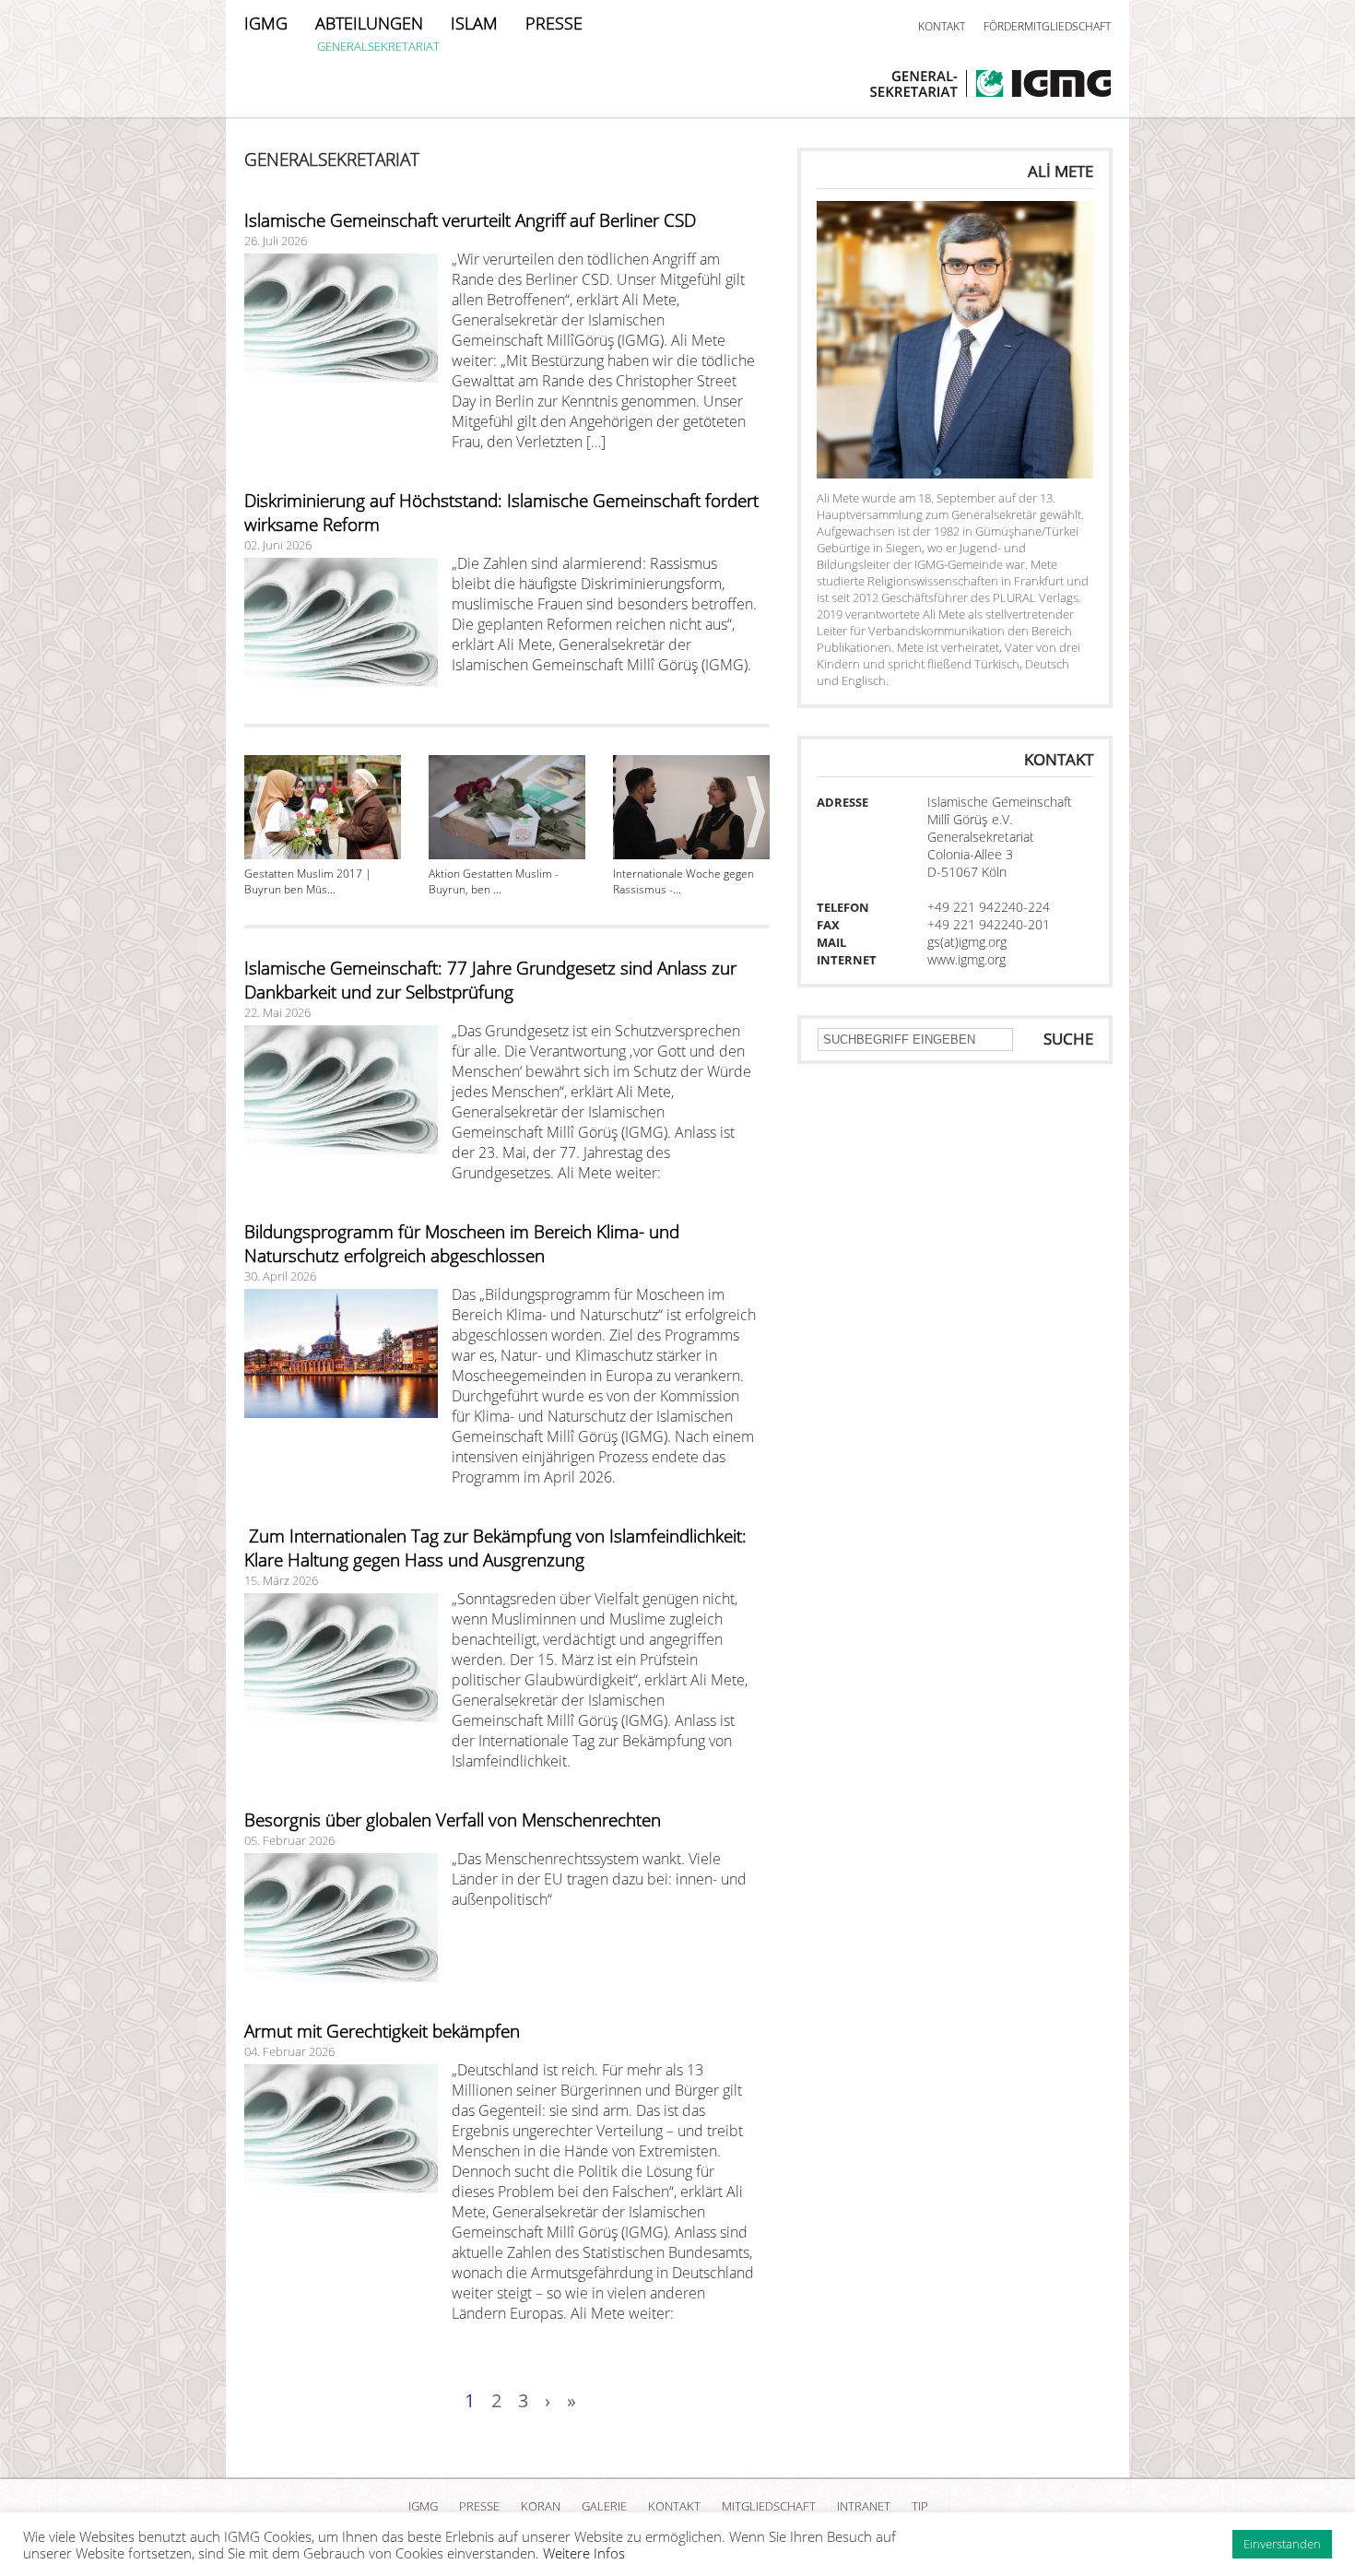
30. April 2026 (280, 1276)
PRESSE (554, 23)
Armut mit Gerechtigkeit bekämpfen (382, 2031)
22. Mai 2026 (277, 1012)
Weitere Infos (584, 2553)
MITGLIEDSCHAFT (769, 2506)
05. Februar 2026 (289, 1840)
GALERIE (604, 2506)
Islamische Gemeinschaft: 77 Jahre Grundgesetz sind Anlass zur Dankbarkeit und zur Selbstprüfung (490, 980)
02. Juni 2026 (278, 545)
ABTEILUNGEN (369, 23)
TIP (920, 2506)
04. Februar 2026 (289, 2051)
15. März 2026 (281, 1580)
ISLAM (474, 23)
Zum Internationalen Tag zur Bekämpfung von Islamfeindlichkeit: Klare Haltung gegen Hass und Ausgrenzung (495, 1548)
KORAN (541, 2506)
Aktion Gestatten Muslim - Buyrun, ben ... (494, 881)
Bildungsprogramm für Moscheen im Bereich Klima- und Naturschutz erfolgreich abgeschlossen (462, 1244)
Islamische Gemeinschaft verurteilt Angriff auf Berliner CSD (470, 220)
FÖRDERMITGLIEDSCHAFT (1047, 26)
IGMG (266, 23)
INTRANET (864, 2506)
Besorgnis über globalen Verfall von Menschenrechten (453, 1820)
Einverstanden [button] (1282, 2544)
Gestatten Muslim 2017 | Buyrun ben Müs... (308, 881)
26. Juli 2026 (276, 241)
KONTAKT (942, 26)
